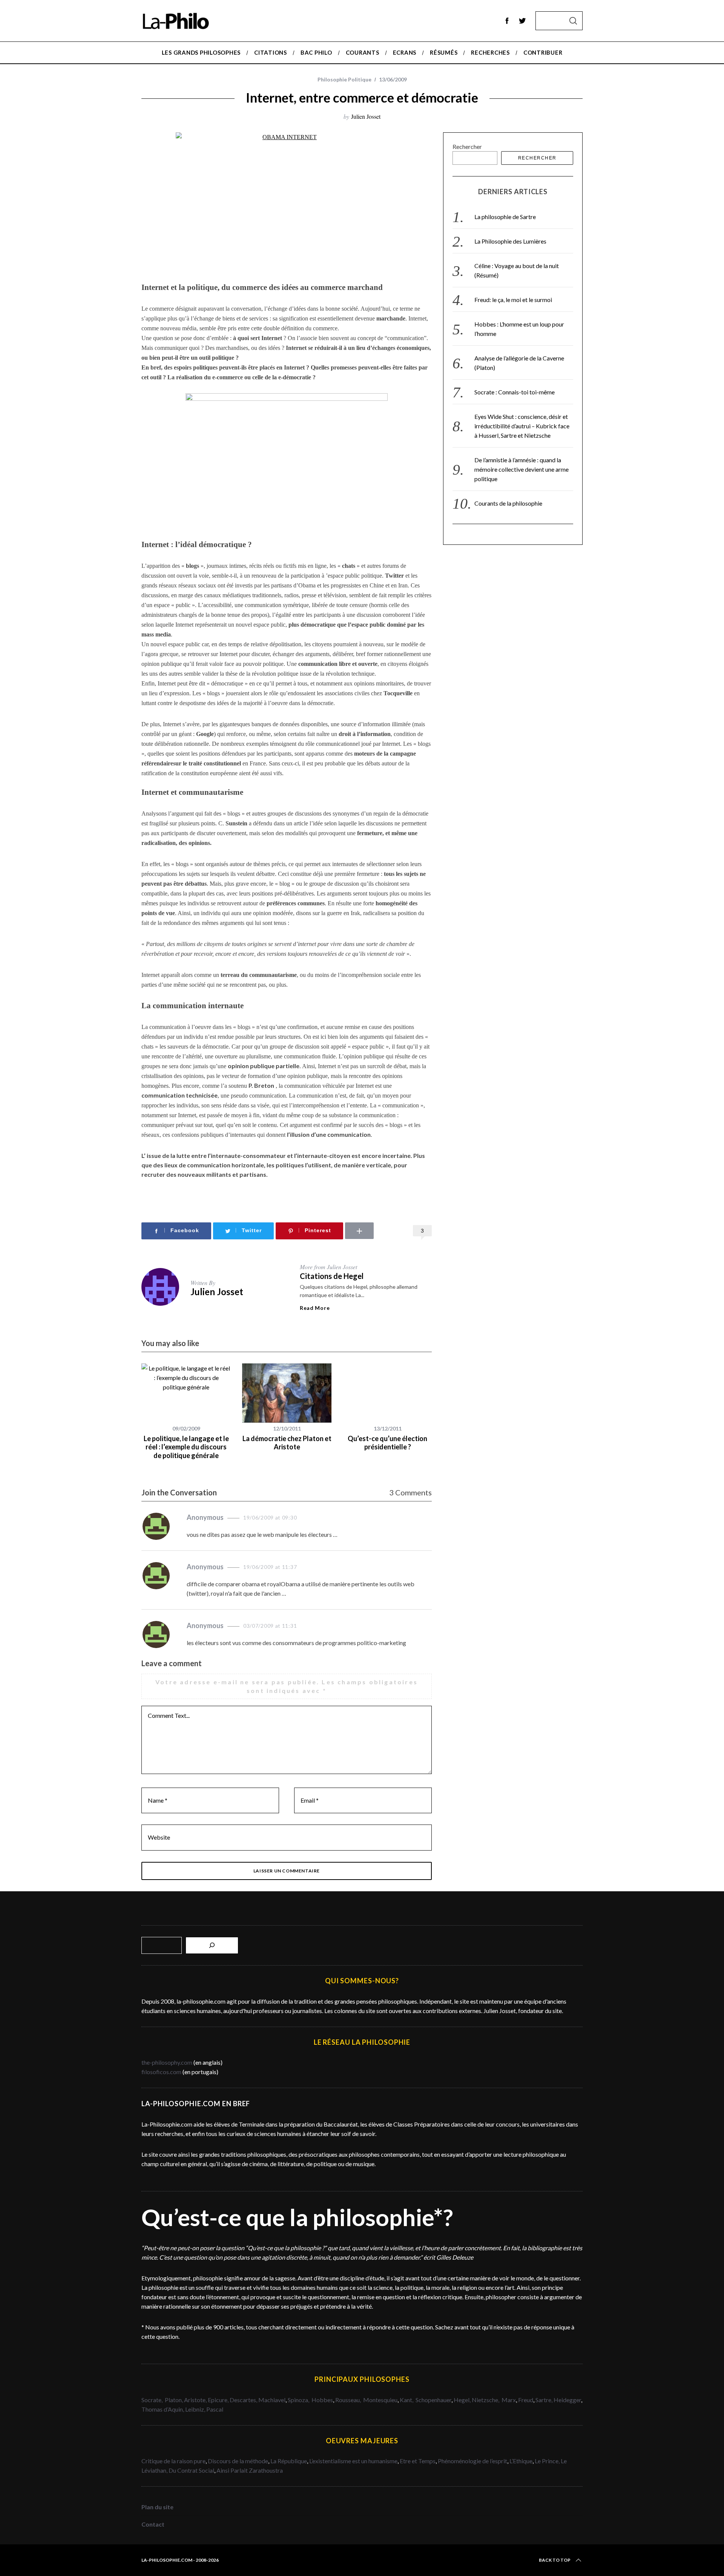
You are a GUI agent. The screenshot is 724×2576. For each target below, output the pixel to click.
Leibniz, (196, 2409)
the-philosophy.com (167, 2062)
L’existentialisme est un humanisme (353, 2461)
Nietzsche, (486, 2400)
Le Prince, (548, 2461)
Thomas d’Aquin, (163, 2409)
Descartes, (244, 2400)
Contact (153, 2524)
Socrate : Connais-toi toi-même (515, 392)
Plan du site (157, 2507)
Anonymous (205, 1517)
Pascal (215, 2409)
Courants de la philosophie (508, 503)
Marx (509, 2400)
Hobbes (322, 2400)
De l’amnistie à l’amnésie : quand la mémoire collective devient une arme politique (522, 469)
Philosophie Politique (344, 79)
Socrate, (153, 2400)
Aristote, (195, 2400)
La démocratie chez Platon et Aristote (287, 1443)
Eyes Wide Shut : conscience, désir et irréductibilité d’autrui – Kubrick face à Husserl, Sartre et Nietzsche (522, 426)
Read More (315, 1308)
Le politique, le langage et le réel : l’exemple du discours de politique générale (186, 1447)
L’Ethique (521, 2461)
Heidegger (567, 2400)
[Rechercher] (212, 1945)
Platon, (174, 2400)
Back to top (555, 2560)
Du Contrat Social (191, 2470)
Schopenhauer (433, 2400)
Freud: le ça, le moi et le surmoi (513, 300)
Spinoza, (299, 2400)
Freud (526, 2400)
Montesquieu (380, 2400)
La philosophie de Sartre (505, 217)
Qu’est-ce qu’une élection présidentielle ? (387, 1443)
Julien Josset (366, 116)
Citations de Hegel (332, 1276)
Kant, (407, 2400)
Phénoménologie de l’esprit (472, 2461)
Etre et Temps (418, 2461)
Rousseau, (349, 2400)
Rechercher (467, 146)
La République (289, 2461)
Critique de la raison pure (173, 2461)
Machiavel (272, 2400)
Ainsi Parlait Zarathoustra (250, 2470)
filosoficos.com (161, 2072)
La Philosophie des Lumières (510, 241)
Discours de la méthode (238, 2461)
